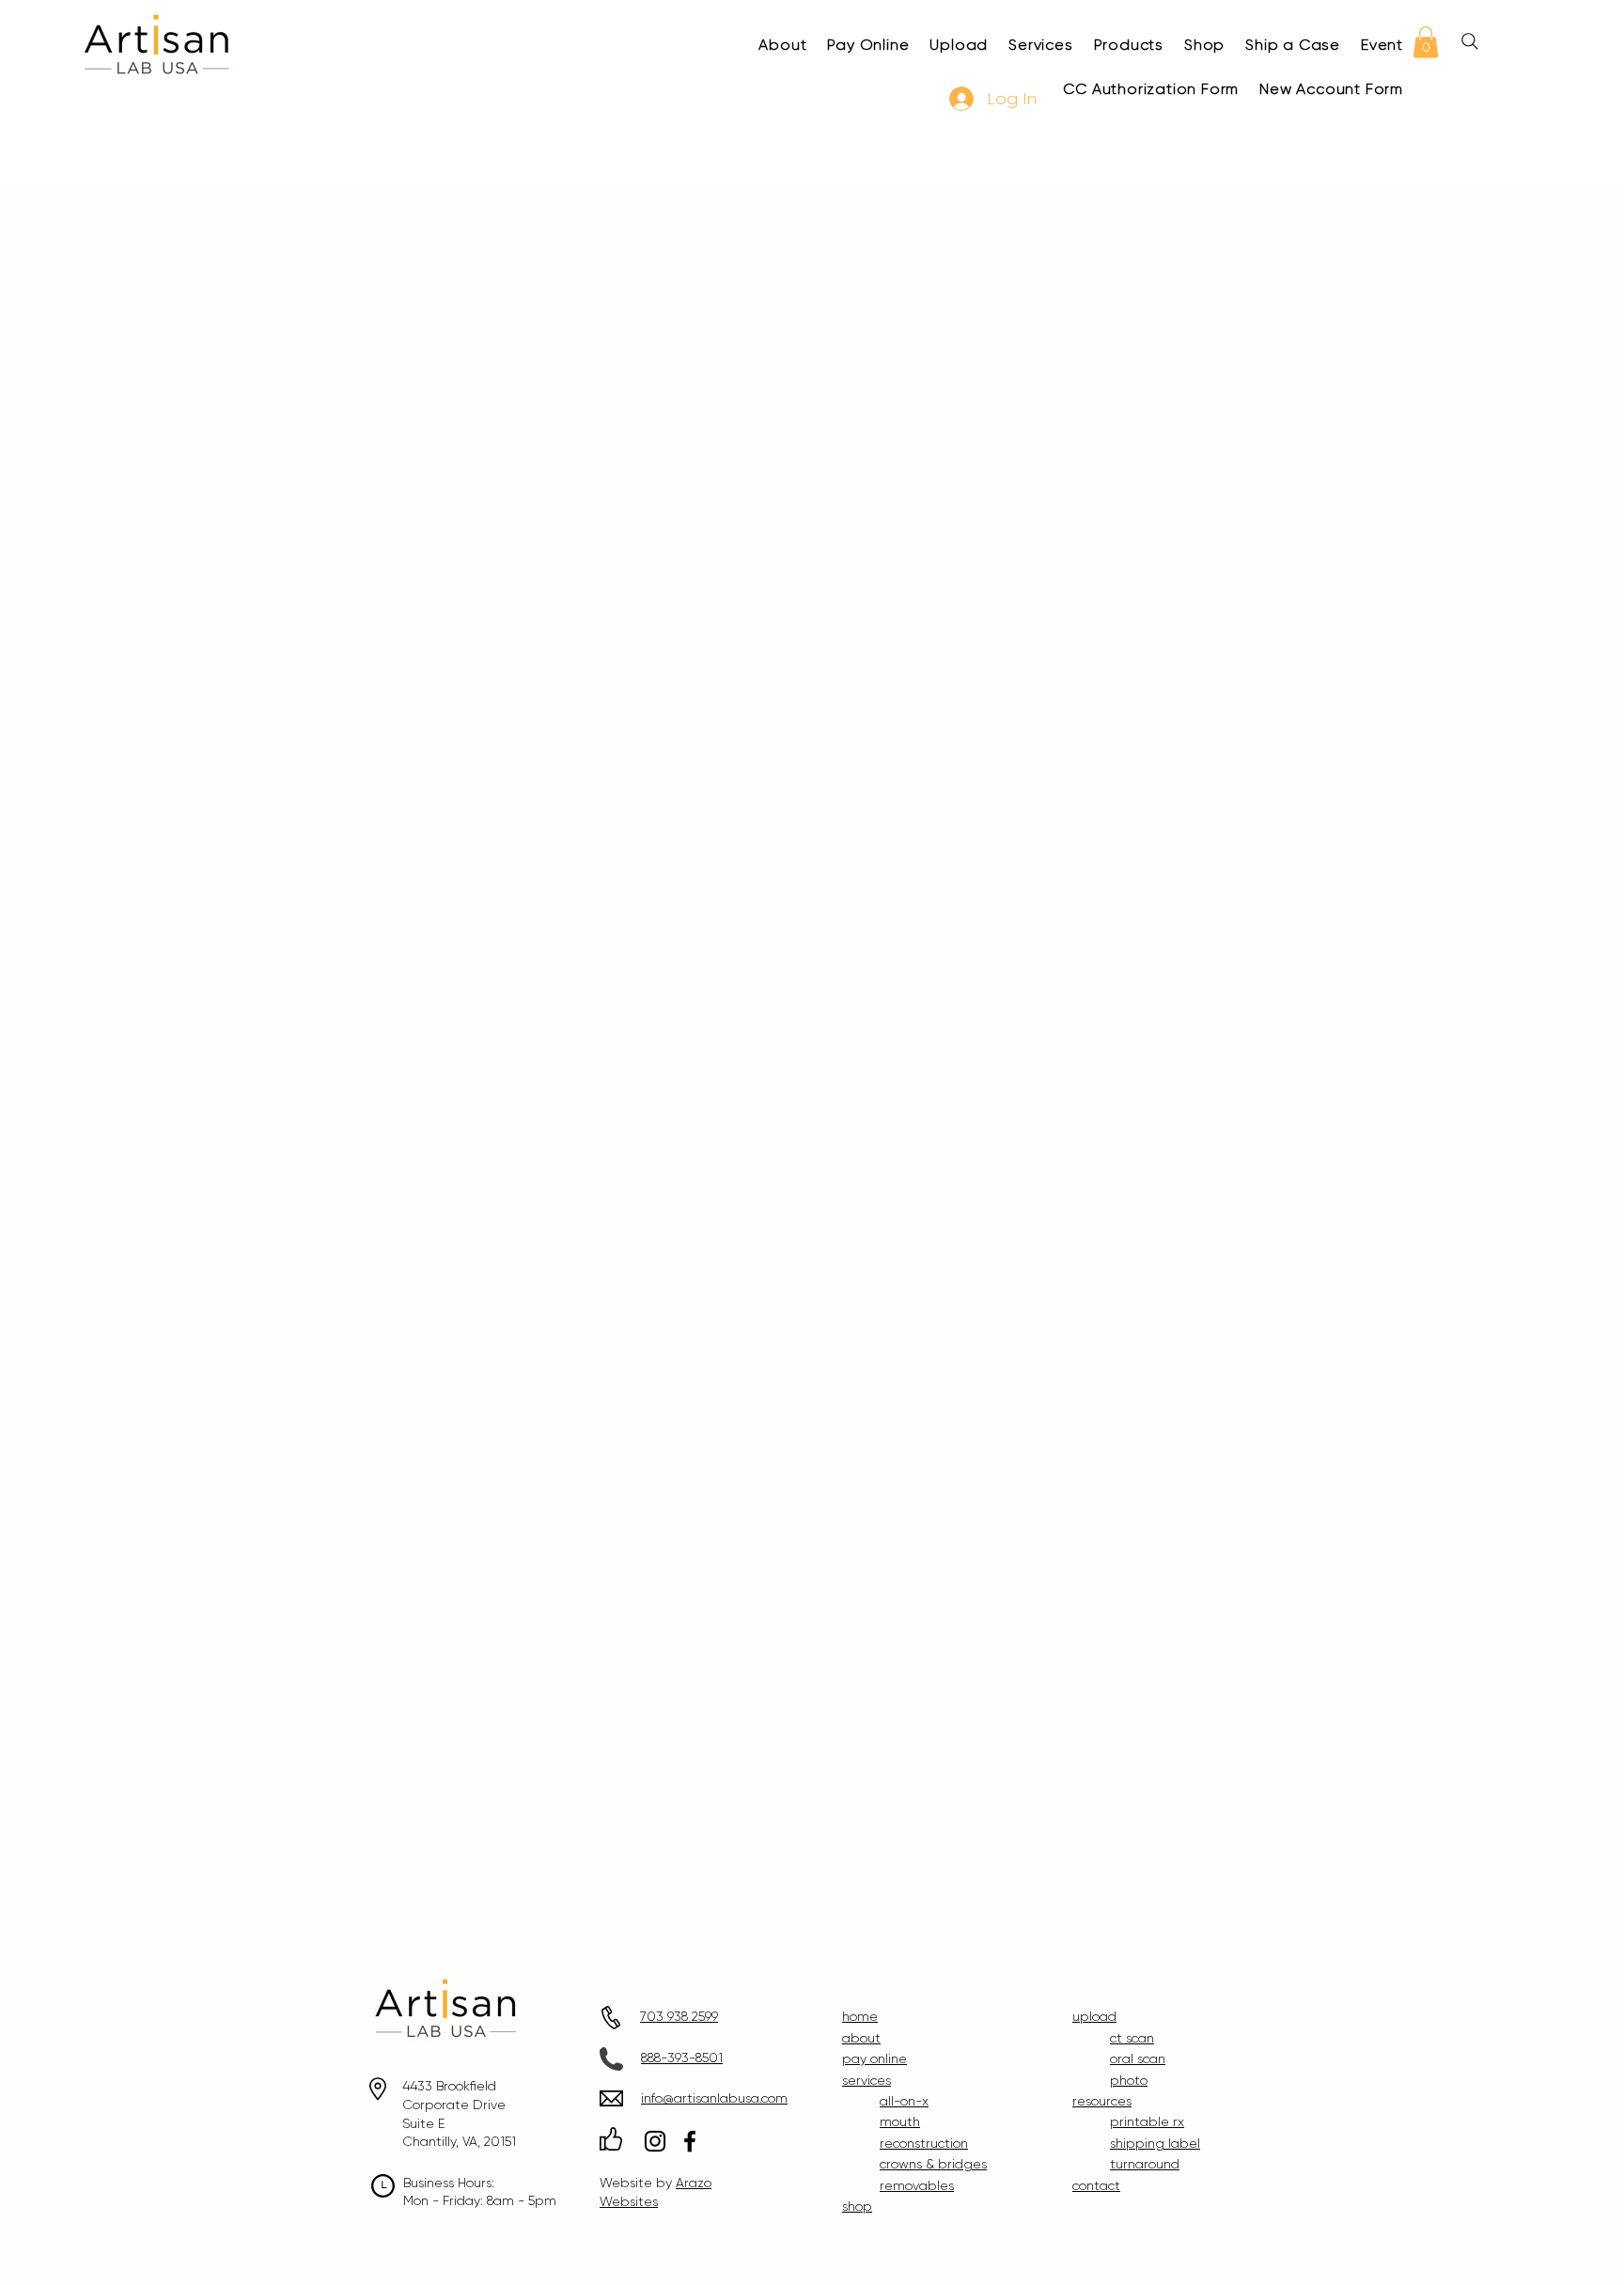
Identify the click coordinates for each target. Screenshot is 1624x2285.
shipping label (1155, 2143)
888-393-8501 (682, 2058)
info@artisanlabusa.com (714, 2098)
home (860, 2016)
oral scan (1138, 2058)
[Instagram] (655, 2141)
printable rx (1147, 2121)
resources (1102, 2101)
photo (1129, 2080)
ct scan (1132, 2038)
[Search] (1470, 41)
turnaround (1145, 2164)
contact (1096, 2185)
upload (1094, 2016)
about (861, 2038)
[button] (1426, 42)
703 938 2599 (679, 2016)
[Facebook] (690, 2141)
